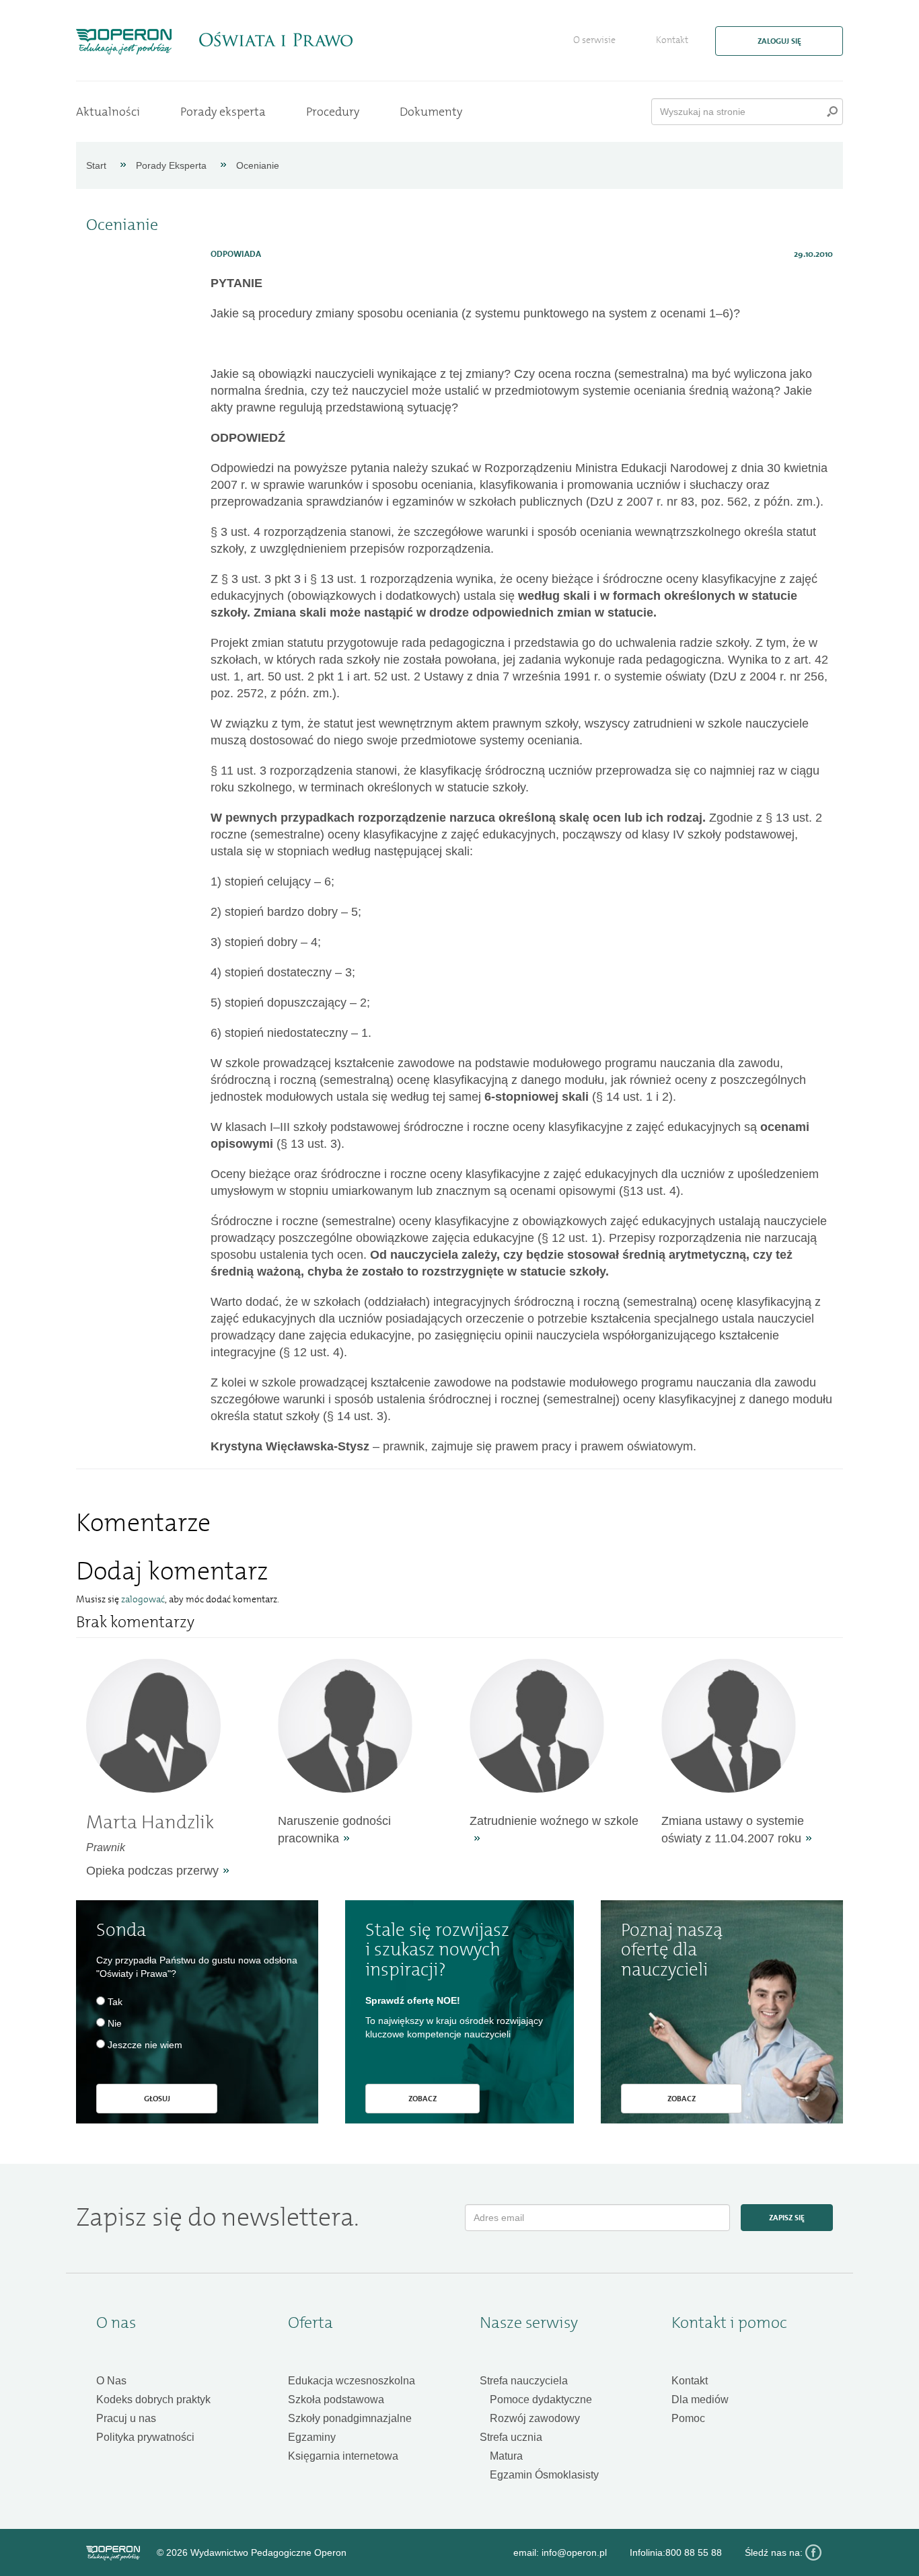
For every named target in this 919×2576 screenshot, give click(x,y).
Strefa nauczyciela (524, 2381)
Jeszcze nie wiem (145, 2045)
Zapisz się (787, 2218)
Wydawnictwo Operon (113, 2553)
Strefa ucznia (511, 2437)
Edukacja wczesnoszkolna (352, 2381)
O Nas (111, 2381)
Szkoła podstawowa (336, 2399)
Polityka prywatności (145, 2437)
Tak (115, 2002)
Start (96, 165)
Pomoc (688, 2418)
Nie (115, 2023)
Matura (506, 2456)
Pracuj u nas (126, 2418)
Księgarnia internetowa (343, 2456)
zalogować (143, 1599)
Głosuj (157, 2099)
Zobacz (422, 2099)
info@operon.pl (574, 2552)
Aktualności (108, 112)
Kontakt (672, 40)
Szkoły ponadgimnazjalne (350, 2418)
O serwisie (594, 40)
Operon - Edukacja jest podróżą (124, 42)
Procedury (333, 112)
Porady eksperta (223, 112)
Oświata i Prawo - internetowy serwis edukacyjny (275, 40)
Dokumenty (431, 112)
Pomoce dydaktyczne (541, 2399)
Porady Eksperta (171, 165)
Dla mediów (700, 2399)
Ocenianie (258, 165)
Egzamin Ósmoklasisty (544, 2475)
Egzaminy (312, 2437)
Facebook (813, 2552)
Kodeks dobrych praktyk (153, 2399)
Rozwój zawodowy (535, 2418)
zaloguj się (779, 41)
